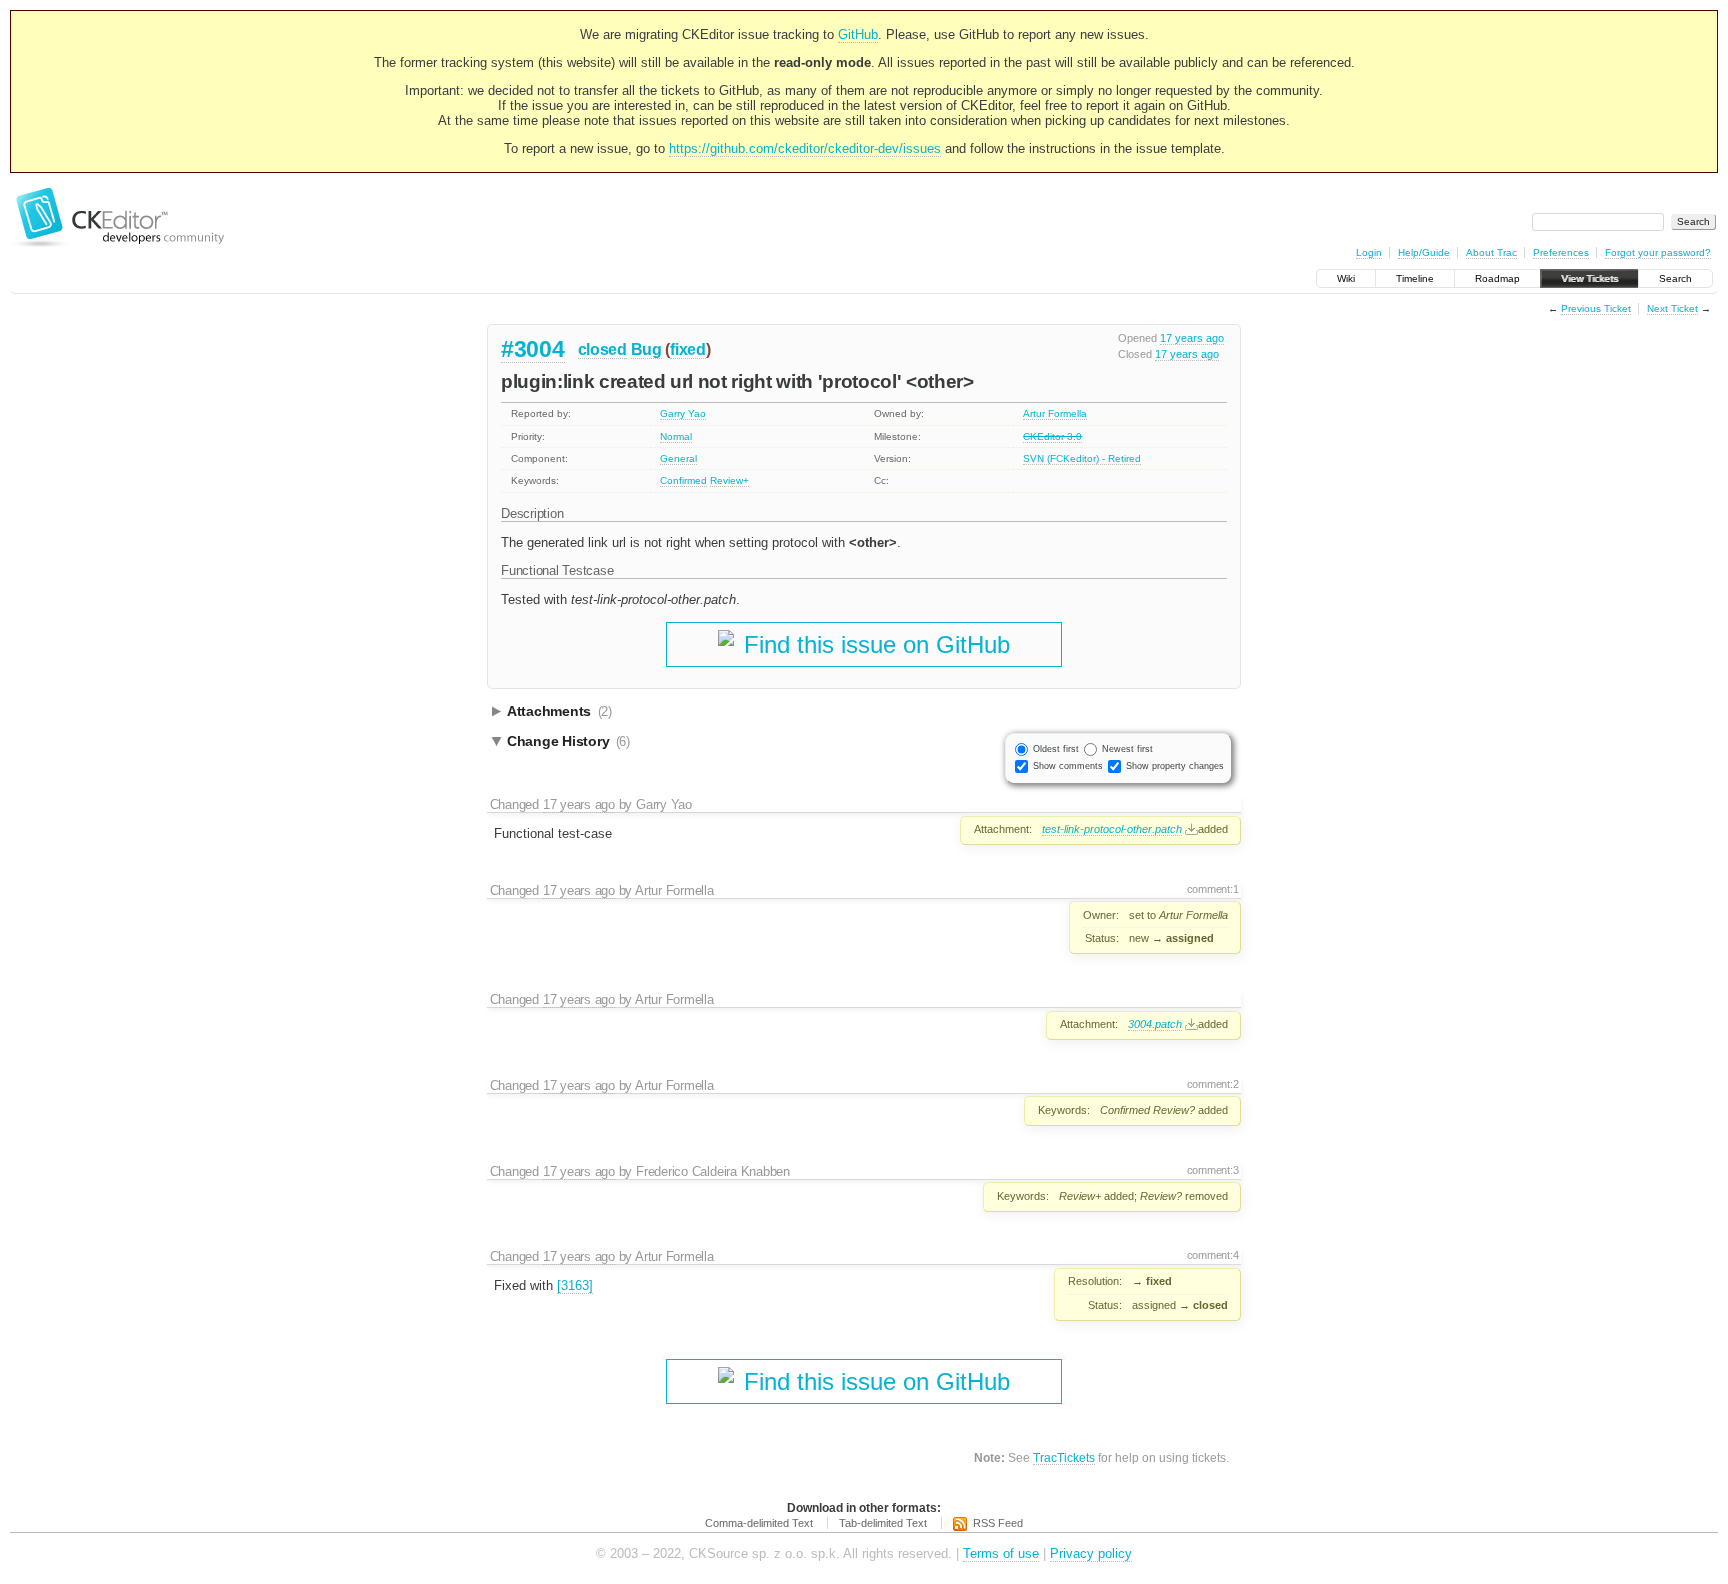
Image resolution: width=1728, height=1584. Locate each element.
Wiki (1346, 278)
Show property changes (1175, 766)
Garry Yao (683, 413)
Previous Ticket (1596, 308)
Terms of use (1001, 1553)
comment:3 (1213, 1170)
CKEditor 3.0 (1052, 436)
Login (1369, 252)
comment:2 (1213, 1084)
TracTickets (1064, 1457)
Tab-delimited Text (883, 1523)
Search (1675, 278)
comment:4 (1213, 1255)
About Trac (1491, 252)
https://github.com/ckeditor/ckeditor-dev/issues (805, 148)
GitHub (858, 34)
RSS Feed (998, 1523)
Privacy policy (1091, 1553)
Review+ (729, 480)
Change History (568, 741)
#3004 (533, 349)
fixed (688, 349)
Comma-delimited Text (759, 1523)
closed (602, 349)
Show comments (1068, 766)
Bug (646, 349)
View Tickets (1589, 278)
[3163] (575, 1285)
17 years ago (1192, 338)
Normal (676, 436)
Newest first (1127, 749)
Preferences (1561, 252)
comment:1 (1213, 889)
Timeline (1415, 278)
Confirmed (683, 480)
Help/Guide (1424, 252)
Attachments (559, 711)
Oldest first (1056, 749)
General (678, 458)
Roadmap (1497, 278)
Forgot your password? (1658, 252)
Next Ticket (1672, 308)
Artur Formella (1055, 413)
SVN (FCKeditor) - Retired (1082, 458)
